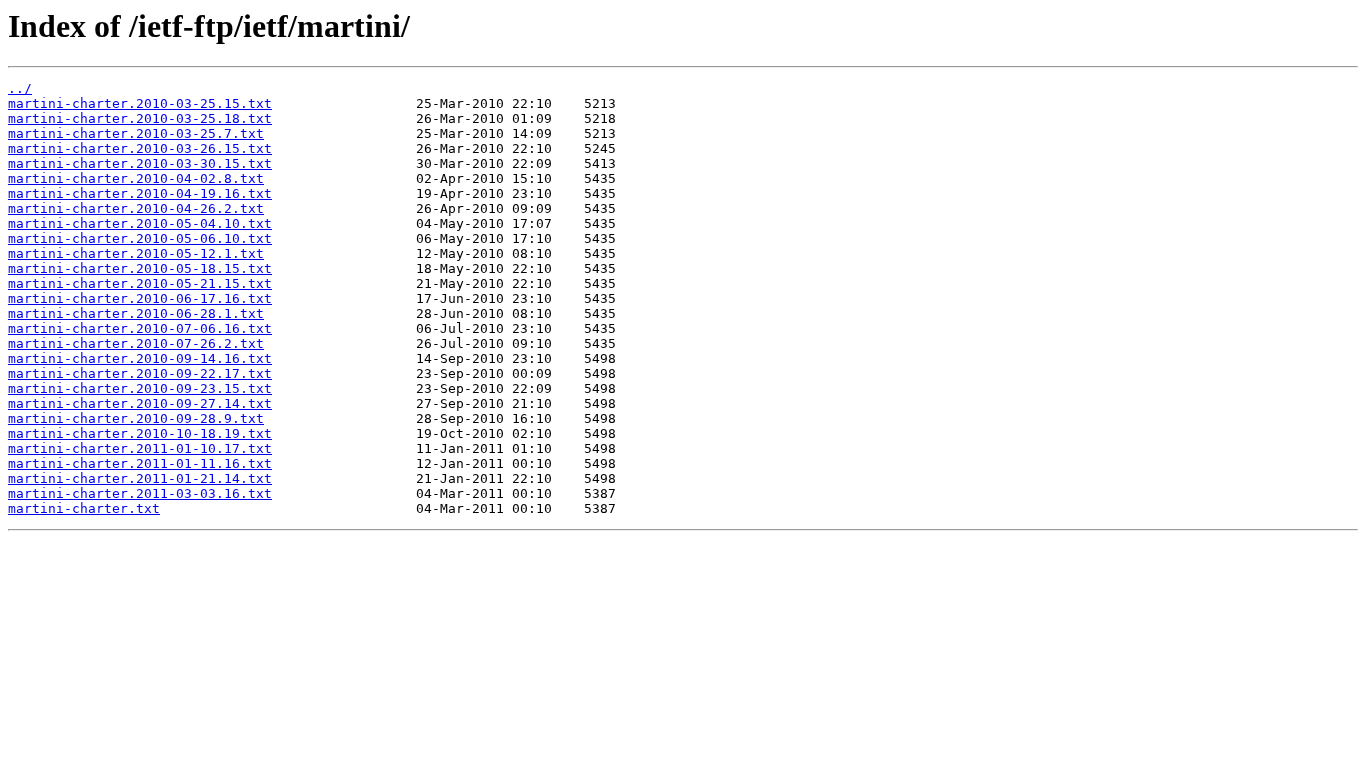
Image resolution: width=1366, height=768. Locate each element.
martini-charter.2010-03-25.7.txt (136, 133)
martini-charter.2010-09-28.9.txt (136, 418)
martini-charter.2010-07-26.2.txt (136, 343)
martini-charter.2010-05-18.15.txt (140, 268)
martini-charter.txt (84, 508)
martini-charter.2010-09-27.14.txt (140, 403)
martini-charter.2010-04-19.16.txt (140, 193)
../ (20, 88)
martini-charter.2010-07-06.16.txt (140, 328)
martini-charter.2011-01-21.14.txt (140, 478)
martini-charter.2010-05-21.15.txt (140, 283)
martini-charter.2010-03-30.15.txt (140, 163)
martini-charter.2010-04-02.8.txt (136, 178)
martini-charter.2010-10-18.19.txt (140, 433)
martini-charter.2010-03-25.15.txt (140, 103)
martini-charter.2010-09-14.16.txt (140, 358)
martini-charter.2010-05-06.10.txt (140, 238)
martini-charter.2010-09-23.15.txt (140, 388)
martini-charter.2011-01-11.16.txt (140, 463)
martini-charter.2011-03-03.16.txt (140, 493)
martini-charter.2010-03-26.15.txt (140, 148)
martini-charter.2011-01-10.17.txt (140, 448)
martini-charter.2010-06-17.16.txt (140, 298)
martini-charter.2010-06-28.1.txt (136, 313)
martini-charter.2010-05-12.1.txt (136, 253)
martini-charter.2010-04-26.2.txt (136, 208)
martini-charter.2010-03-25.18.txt (140, 118)
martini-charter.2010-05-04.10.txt (140, 223)
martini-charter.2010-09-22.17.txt (140, 373)
